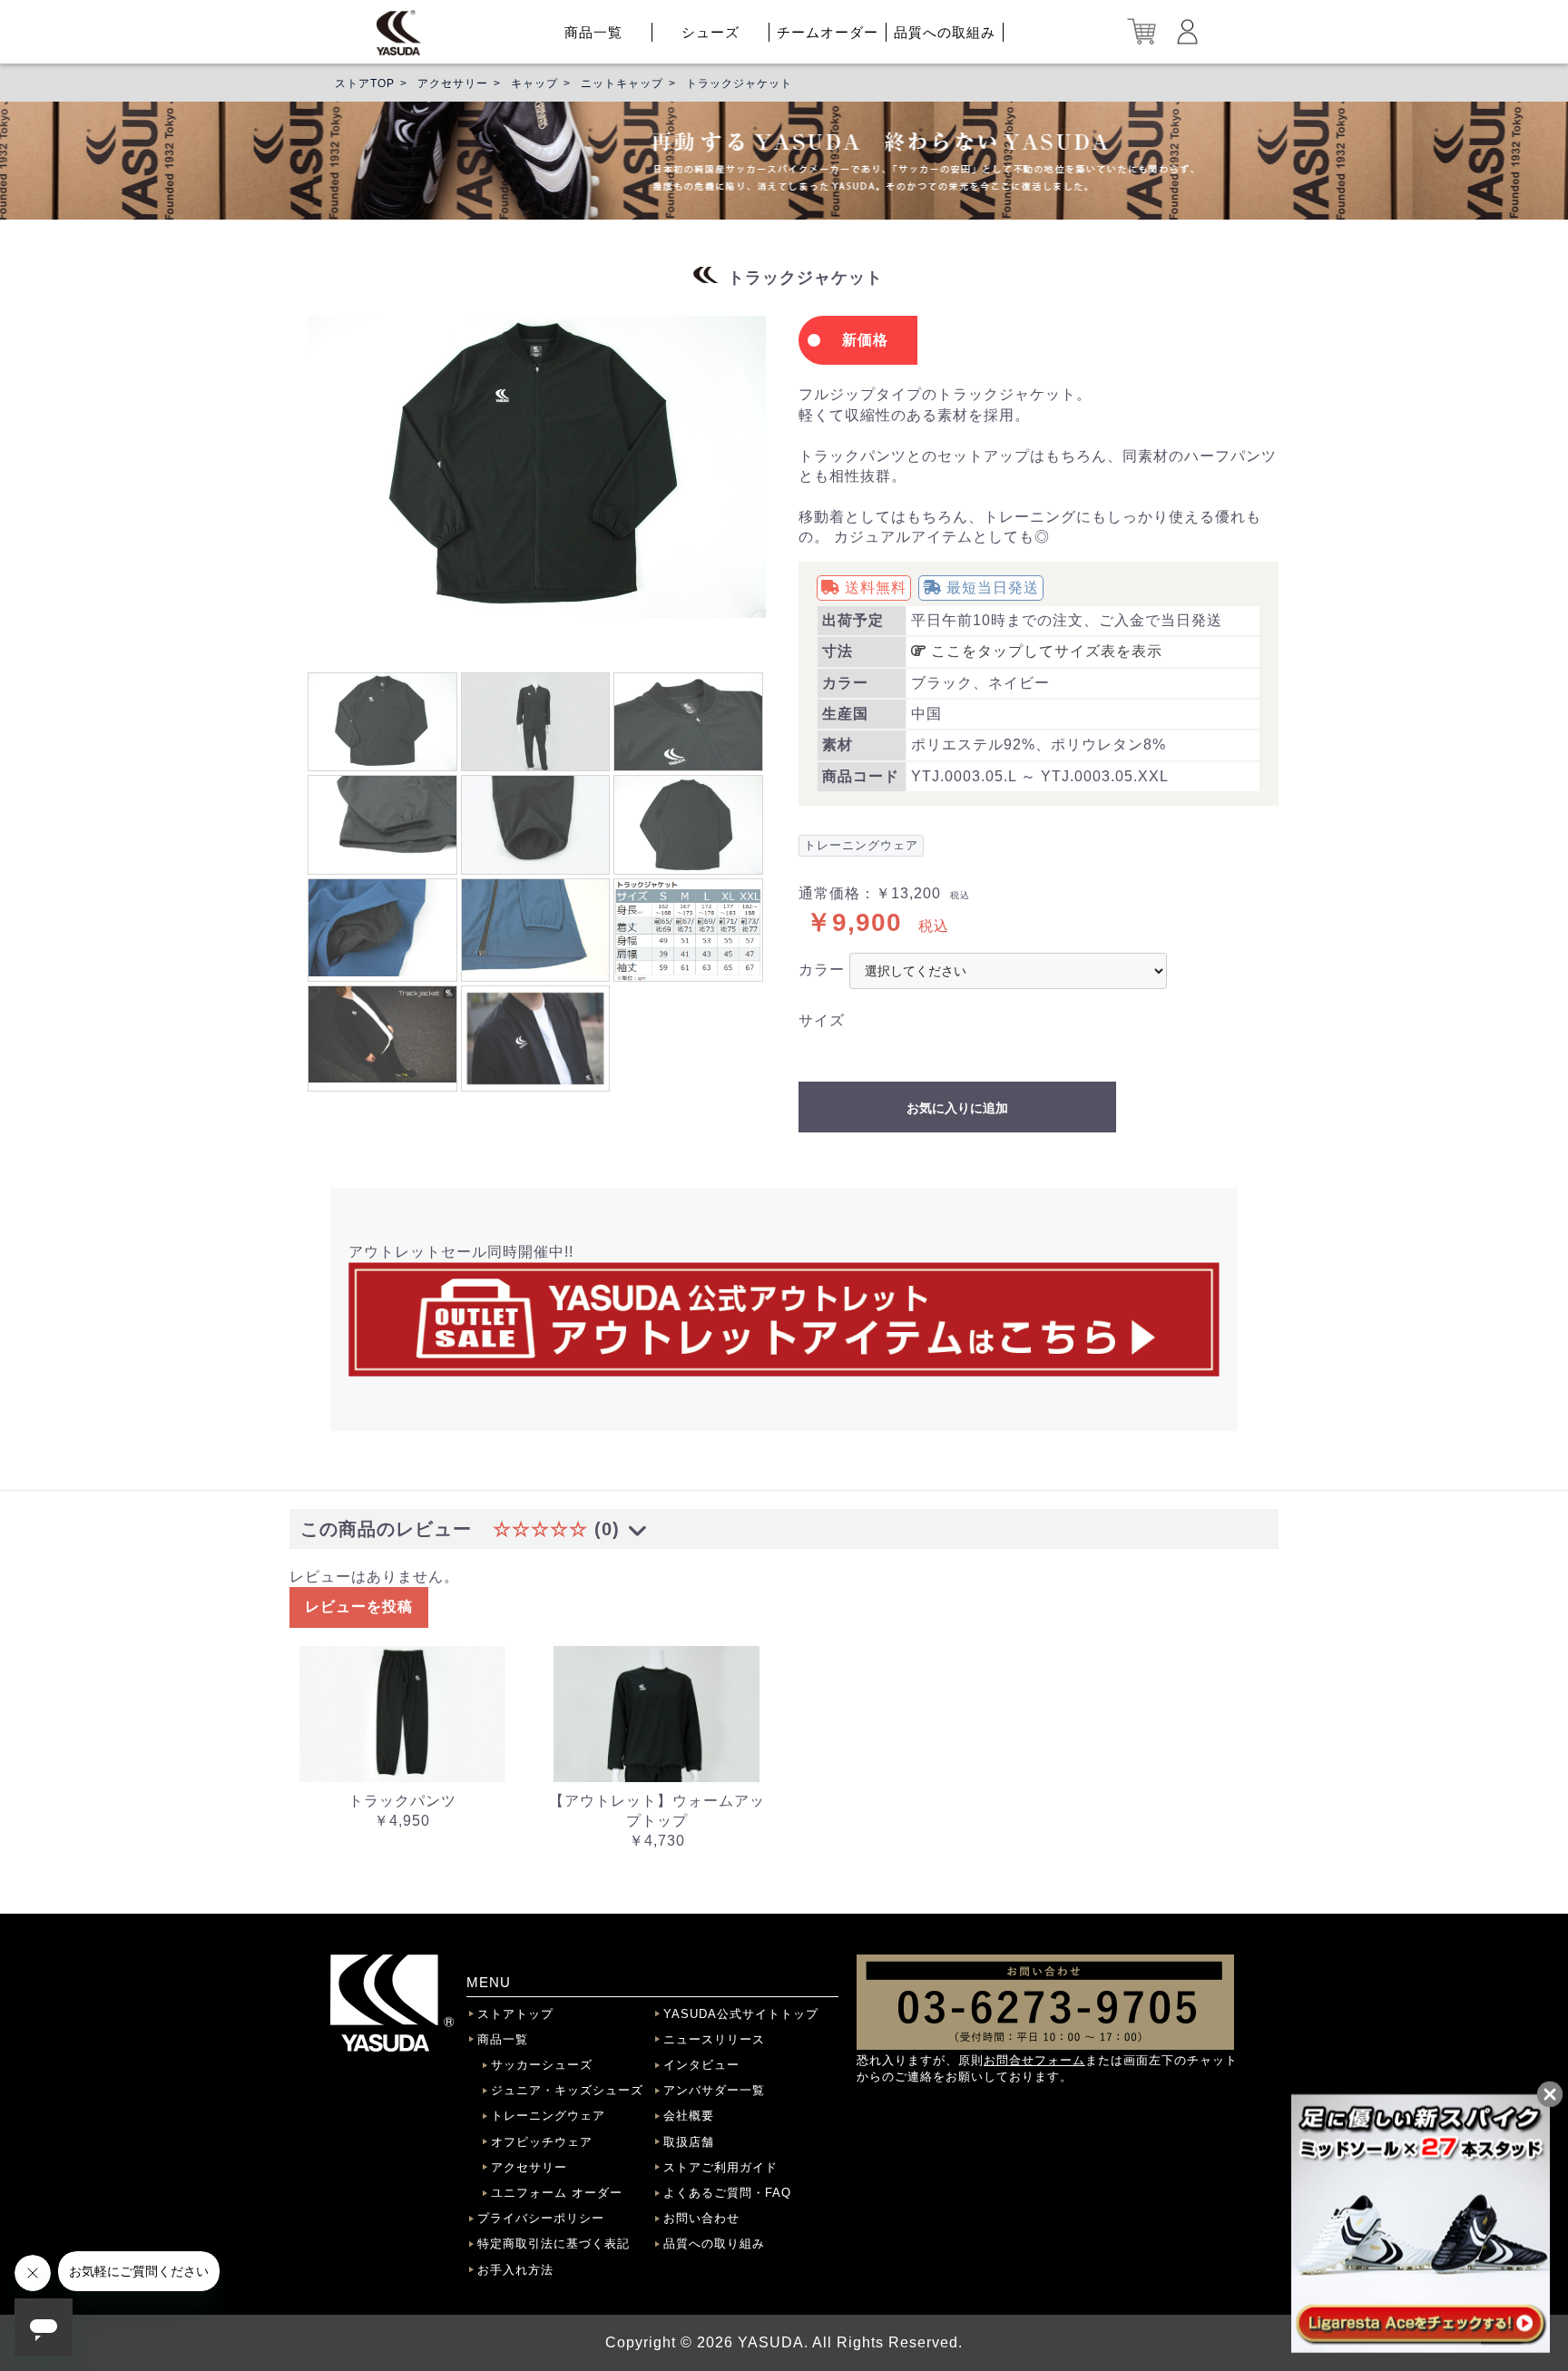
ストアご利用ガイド (720, 2167)
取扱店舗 (689, 2142)
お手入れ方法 (515, 2270)
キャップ (534, 83)
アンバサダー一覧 (714, 2090)
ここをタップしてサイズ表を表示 (1044, 651)
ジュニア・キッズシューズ (567, 2090)
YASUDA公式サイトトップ (741, 2014)
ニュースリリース (714, 2039)
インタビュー (701, 2065)
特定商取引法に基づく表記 (554, 2244)
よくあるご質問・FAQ (727, 2193)
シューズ (710, 32)
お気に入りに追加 (957, 1108)
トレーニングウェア (548, 2116)
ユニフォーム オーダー (557, 2193)
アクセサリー (453, 83)
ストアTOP (365, 83)
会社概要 (689, 2116)
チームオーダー (828, 32)
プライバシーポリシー (541, 2218)
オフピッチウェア (542, 2142)
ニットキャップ (622, 83)
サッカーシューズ (542, 2065)
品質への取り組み (714, 2244)
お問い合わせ (701, 2218)
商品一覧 (593, 32)
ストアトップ (515, 2014)
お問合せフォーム (1034, 2060)
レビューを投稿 (359, 1607)
